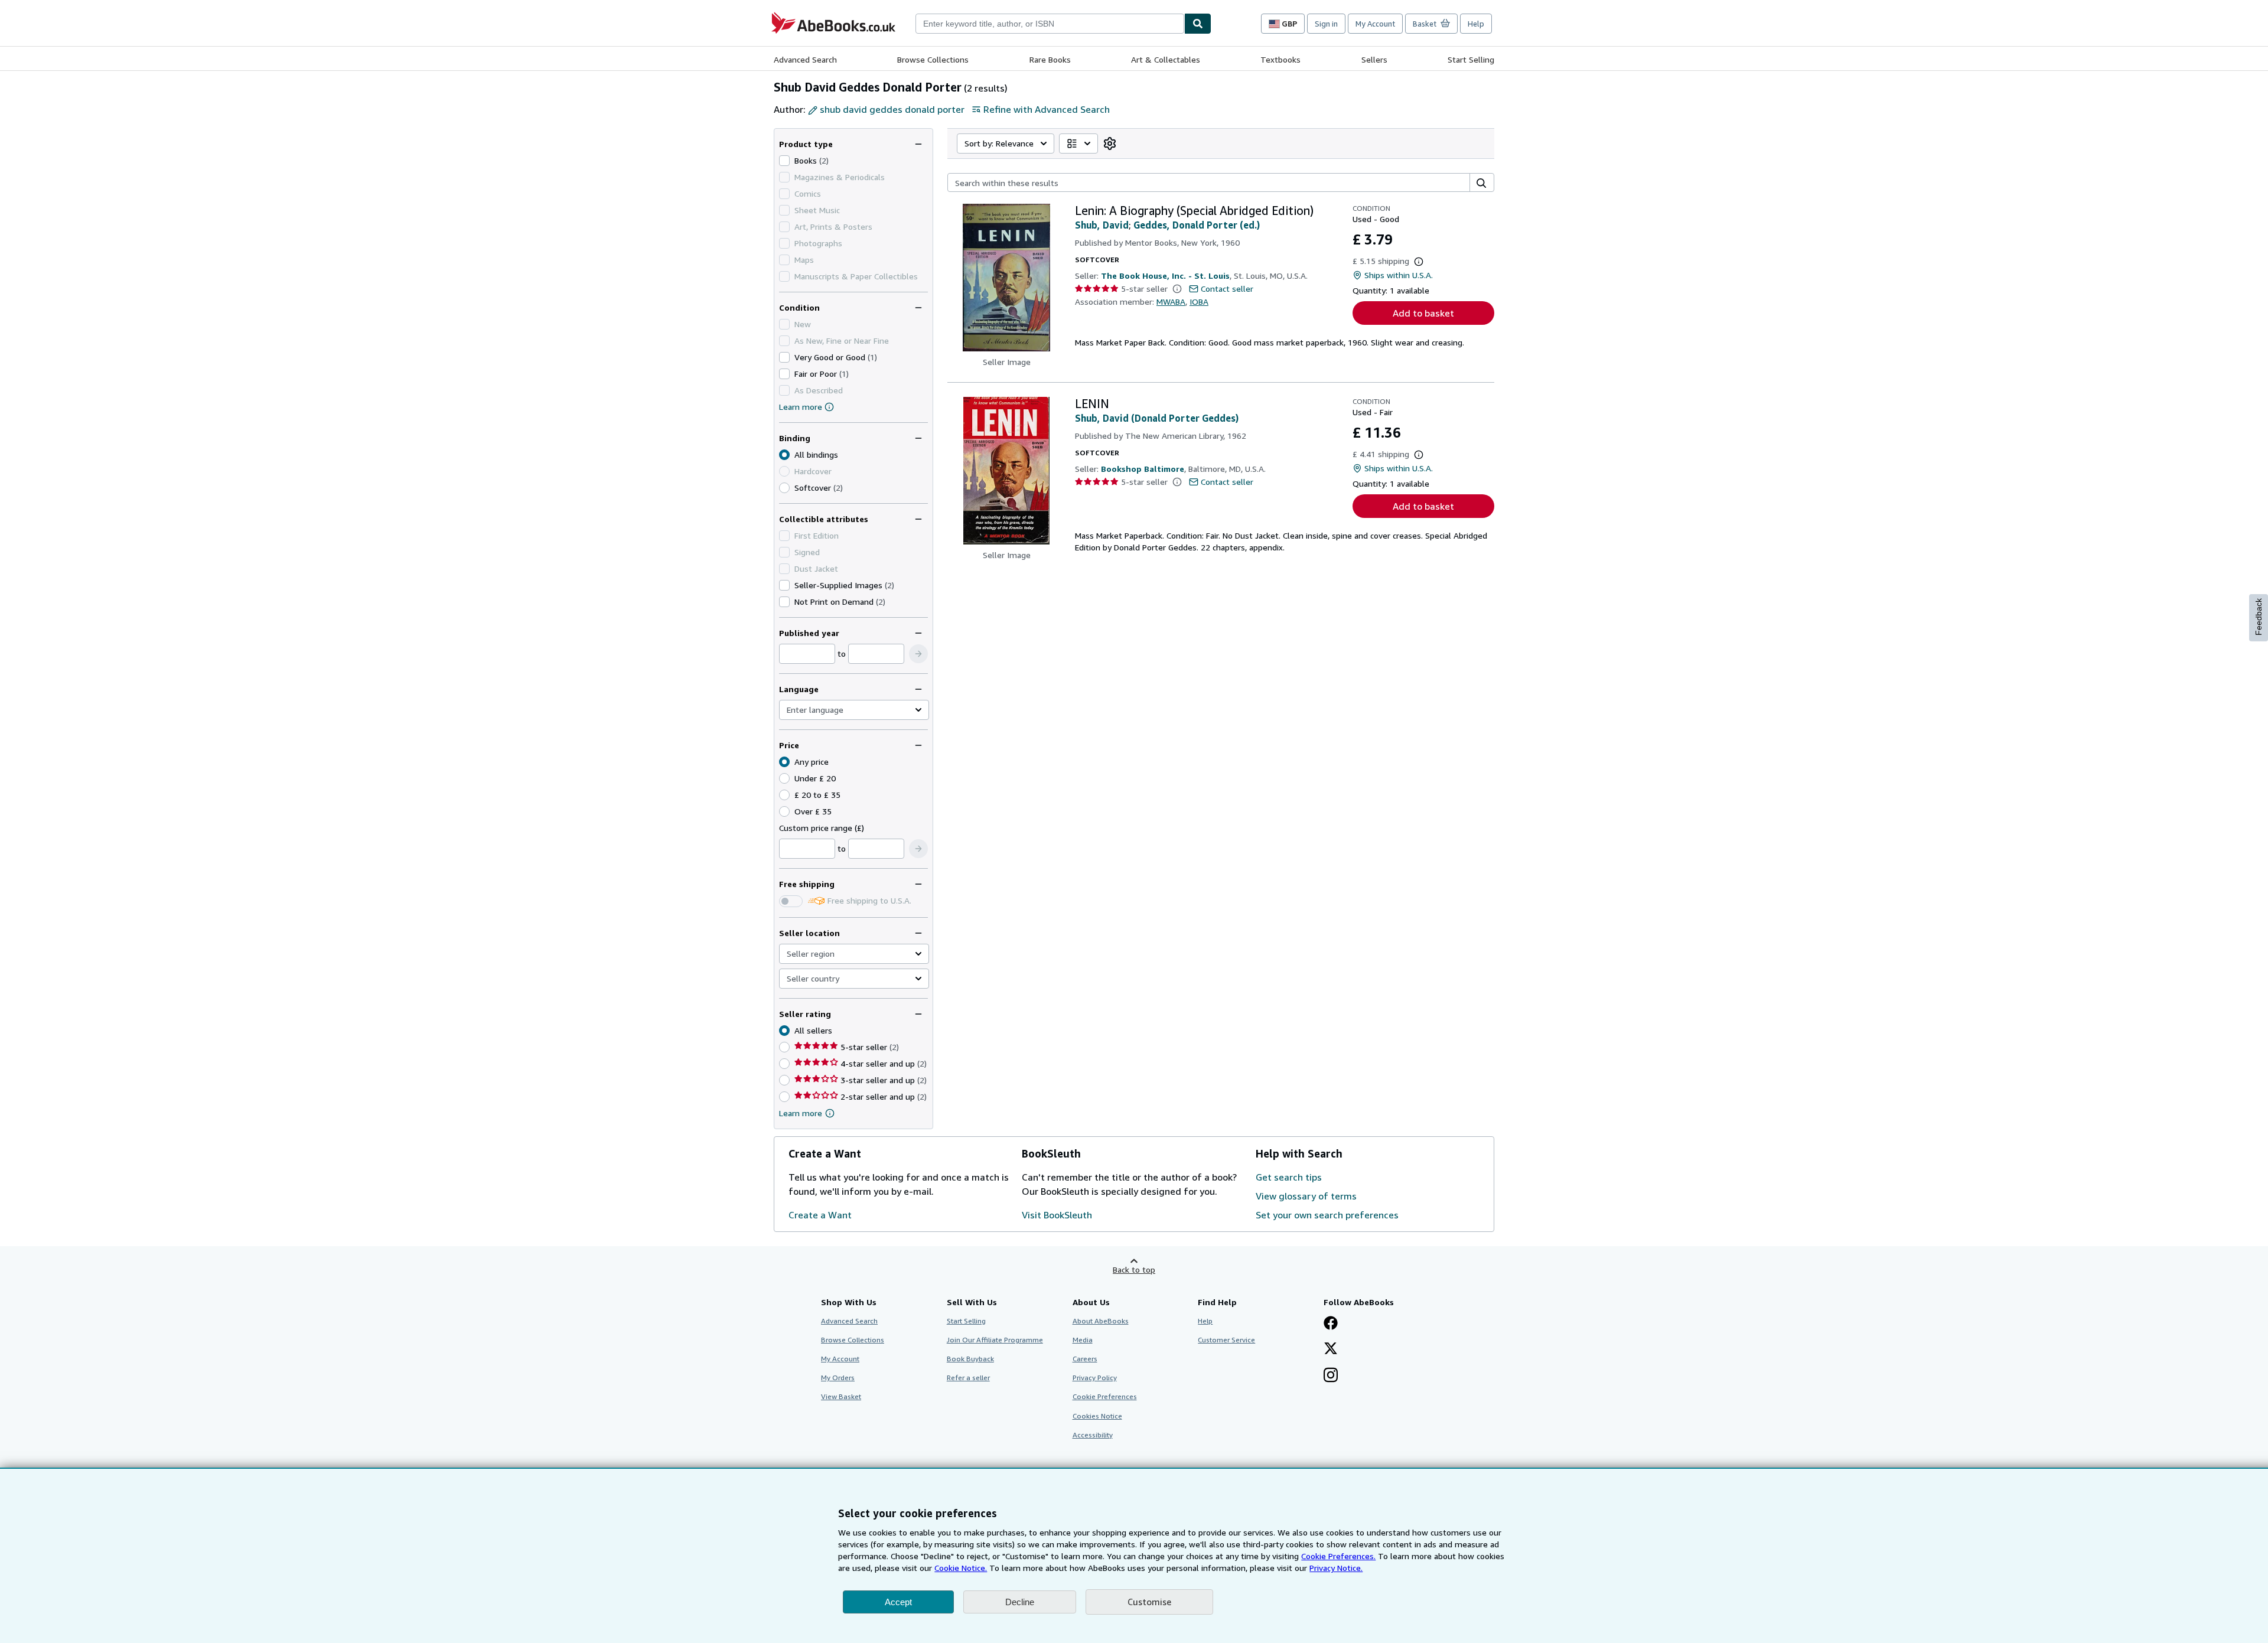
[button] (918, 654)
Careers (1085, 1359)
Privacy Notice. (1336, 1568)
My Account (1375, 24)
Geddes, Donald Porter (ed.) (1197, 225)
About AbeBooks (1101, 1321)
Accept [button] (898, 1602)
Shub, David (1102, 225)
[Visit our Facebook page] (1331, 1324)
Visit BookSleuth (1057, 1215)
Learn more (801, 407)
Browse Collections (933, 59)
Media (1083, 1340)
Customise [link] (1149, 1602)
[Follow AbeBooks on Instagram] (1331, 1376)
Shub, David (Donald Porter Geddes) (1157, 418)
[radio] (784, 488)
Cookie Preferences (1105, 1396)
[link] (1110, 144)
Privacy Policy (1095, 1378)
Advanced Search (805, 59)
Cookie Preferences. (1338, 1556)
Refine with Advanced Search (1047, 109)
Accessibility (1093, 1435)
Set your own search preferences (1327, 1215)
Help (1476, 24)
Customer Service (1226, 1340)
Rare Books (1050, 59)
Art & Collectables (1166, 59)
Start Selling (1471, 59)
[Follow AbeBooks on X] (1331, 1349)
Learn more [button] (801, 1113)
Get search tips (1289, 1177)
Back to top (1134, 1269)
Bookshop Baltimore (1143, 469)
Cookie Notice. (961, 1568)
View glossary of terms (1306, 1196)
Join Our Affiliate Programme (995, 1340)
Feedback (2259, 617)
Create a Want (820, 1215)
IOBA (1199, 301)
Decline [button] (1020, 1602)
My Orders (838, 1378)
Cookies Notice (1097, 1416)
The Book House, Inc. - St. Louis (1165, 276)
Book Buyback (970, 1359)
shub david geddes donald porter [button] (892, 109)
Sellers (1374, 59)
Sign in (1326, 24)
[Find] (1198, 24)
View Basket (841, 1396)
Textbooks (1280, 59)
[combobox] (1050, 24)
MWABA (1171, 301)
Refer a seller (968, 1378)
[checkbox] (784, 161)
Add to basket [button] (1423, 313)
